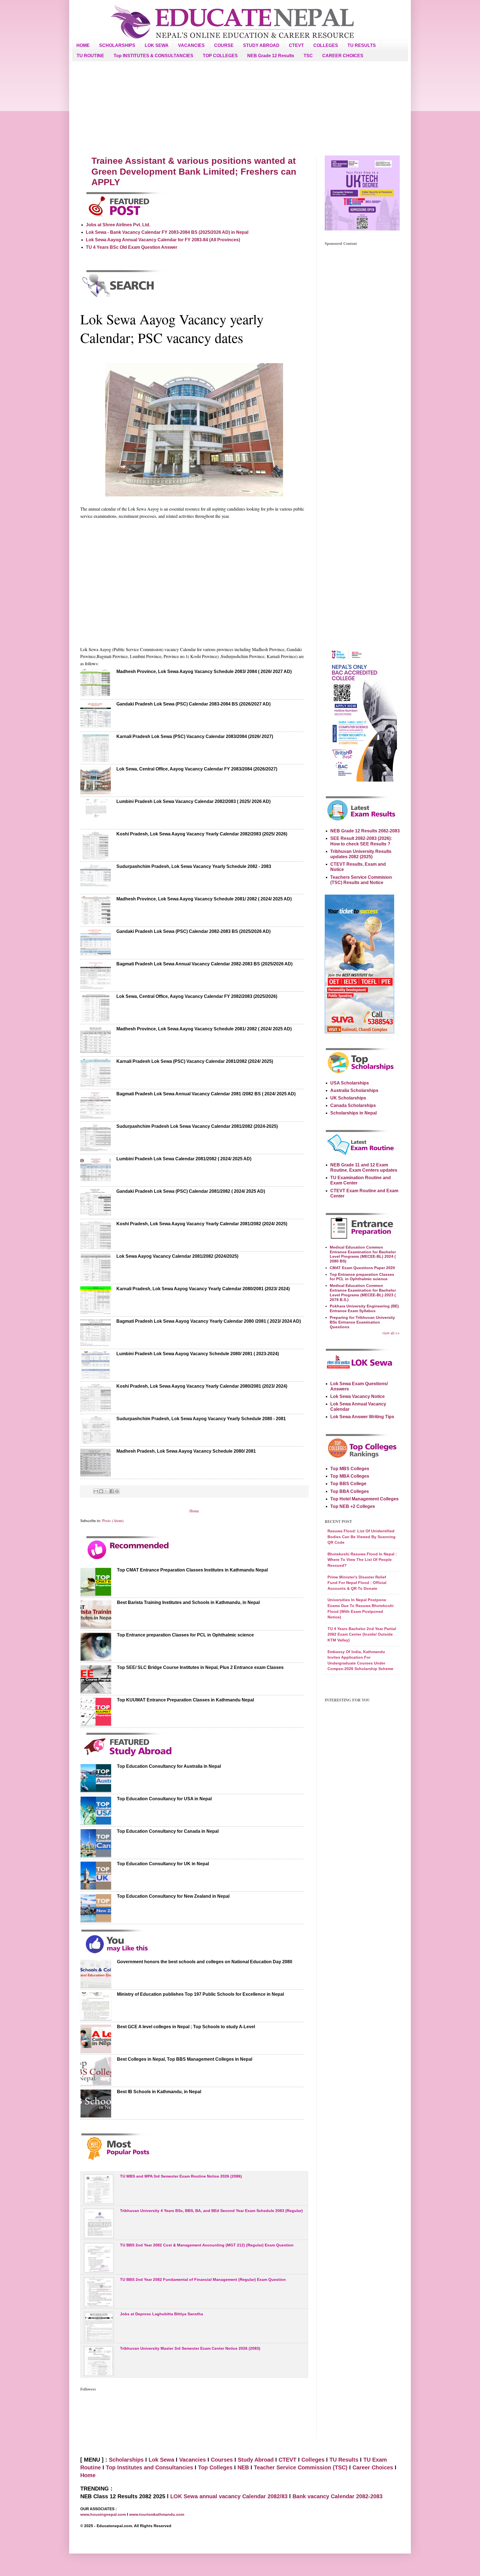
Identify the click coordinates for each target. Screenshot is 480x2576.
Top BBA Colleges (350, 1491)
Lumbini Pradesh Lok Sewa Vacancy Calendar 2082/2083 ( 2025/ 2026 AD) (193, 801)
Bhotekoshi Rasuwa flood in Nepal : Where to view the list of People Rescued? (362, 1560)
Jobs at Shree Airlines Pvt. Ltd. (118, 225)
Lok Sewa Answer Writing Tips (362, 1417)
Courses (222, 2460)
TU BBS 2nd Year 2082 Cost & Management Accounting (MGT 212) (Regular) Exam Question (207, 2245)
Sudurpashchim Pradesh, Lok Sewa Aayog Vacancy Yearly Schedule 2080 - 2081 (201, 1419)
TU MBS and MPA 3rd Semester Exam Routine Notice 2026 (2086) (181, 2176)
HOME (83, 45)
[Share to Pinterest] (117, 1491)
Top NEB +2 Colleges (353, 1506)
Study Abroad (256, 2460)
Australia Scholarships (354, 1090)
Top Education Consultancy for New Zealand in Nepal (173, 1896)
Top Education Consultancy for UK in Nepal (163, 1864)
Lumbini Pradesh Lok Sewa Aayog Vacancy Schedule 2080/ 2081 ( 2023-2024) (198, 1354)
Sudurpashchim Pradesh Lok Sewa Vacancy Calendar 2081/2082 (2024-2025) (197, 1126)
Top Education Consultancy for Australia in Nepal (169, 1766)
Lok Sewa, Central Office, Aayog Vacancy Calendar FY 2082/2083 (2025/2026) (197, 996)
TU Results (344, 2460)
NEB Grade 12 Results (271, 56)
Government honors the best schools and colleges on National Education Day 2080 (205, 1962)
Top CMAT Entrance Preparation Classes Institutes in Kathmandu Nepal (192, 1570)
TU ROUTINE (90, 56)
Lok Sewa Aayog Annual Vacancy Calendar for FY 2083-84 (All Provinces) (163, 240)
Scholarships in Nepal (353, 1113)
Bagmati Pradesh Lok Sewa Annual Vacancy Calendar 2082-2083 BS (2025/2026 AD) (204, 964)
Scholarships (126, 2460)
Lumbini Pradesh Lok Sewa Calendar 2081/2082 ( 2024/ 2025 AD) (184, 1159)
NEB (243, 2467)
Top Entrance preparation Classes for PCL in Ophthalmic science (185, 1635)
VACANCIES (191, 45)
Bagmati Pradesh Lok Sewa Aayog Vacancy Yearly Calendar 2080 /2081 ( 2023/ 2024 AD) (209, 1321)
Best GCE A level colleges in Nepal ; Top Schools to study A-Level (186, 2027)
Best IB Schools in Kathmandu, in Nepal (159, 2092)
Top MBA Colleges (350, 1476)
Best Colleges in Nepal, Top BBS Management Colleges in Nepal (185, 2059)
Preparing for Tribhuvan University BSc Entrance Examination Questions (362, 1322)
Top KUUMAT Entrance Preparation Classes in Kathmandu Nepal (185, 1700)
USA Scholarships (350, 1083)
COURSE (224, 45)
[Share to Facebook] (112, 1491)
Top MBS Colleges (350, 1469)
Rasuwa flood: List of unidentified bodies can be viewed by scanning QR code (362, 1537)
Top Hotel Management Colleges (364, 1499)
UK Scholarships (348, 1098)
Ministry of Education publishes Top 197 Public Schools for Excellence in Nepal (200, 1994)
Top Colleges (215, 2467)
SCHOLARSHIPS (117, 45)
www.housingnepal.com (104, 2514)
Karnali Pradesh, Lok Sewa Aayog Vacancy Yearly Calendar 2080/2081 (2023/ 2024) (203, 1289)
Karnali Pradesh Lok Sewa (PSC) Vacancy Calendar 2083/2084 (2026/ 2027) (195, 736)
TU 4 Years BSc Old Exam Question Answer (132, 247)
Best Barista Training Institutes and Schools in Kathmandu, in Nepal (188, 1602)
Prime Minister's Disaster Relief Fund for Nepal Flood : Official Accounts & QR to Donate (357, 1583)
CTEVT (296, 45)
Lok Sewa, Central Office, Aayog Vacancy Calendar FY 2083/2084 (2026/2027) (197, 769)
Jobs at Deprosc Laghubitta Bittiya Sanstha (162, 2314)
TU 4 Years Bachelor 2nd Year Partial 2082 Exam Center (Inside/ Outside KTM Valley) (362, 1634)
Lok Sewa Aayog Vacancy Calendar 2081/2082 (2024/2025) (177, 1256)
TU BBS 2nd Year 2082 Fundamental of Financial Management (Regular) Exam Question (203, 2279)
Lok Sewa (161, 2460)
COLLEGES (326, 45)
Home (194, 1511)
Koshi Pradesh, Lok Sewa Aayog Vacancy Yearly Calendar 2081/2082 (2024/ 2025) (202, 1224)
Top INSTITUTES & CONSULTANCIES (153, 56)
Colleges (313, 2460)
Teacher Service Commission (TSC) (302, 2467)
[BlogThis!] (101, 1491)
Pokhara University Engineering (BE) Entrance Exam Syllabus (364, 1308)
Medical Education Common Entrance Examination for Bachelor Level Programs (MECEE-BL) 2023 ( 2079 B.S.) (363, 1292)
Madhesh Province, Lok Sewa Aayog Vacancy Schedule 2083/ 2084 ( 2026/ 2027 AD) (204, 671)
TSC (308, 56)
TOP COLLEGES (220, 56)
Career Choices (373, 2467)
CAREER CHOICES (343, 56)
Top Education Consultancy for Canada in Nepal (168, 1831)
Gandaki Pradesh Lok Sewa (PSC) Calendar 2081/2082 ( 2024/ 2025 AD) (191, 1191)
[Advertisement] (240, 108)
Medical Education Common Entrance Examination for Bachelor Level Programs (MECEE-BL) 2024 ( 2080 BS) (363, 1254)
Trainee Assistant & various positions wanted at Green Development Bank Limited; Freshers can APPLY (194, 171)
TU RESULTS (362, 45)
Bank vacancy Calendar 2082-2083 (337, 2496)
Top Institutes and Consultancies (149, 2467)
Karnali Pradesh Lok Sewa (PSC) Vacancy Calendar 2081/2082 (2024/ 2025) (195, 1061)
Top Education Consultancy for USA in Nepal (164, 1799)
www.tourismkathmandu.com (157, 2514)
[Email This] (96, 1491)
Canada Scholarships (353, 1105)
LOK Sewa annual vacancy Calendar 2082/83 (229, 2496)
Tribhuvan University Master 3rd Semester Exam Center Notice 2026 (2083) (190, 2348)
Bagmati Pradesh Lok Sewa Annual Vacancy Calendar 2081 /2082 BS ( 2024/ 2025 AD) (206, 1094)
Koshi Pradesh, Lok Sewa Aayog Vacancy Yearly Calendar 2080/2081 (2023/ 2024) (202, 1386)
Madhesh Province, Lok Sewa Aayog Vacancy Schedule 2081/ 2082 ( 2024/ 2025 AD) (204, 899)
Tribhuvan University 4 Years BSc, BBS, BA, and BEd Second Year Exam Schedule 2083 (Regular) (211, 2211)
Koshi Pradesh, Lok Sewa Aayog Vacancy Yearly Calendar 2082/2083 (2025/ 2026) (202, 834)
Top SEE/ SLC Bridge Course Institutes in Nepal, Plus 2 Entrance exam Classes (200, 1667)
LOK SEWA (157, 45)
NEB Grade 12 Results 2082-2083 (365, 831)
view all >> (391, 1333)
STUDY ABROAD (261, 45)
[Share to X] (106, 1491)
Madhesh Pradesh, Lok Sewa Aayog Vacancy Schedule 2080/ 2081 (186, 1451)
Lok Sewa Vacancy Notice (357, 1396)
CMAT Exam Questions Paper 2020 (362, 1268)
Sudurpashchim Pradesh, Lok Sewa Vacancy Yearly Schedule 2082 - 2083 (194, 866)
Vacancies (192, 2460)
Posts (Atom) (113, 1521)
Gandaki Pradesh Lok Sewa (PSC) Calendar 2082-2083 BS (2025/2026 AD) (193, 931)
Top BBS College (348, 1484)
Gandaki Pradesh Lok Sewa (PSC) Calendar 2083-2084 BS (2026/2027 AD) (193, 704)
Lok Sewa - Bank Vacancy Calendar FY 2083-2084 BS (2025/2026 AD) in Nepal (167, 232)
